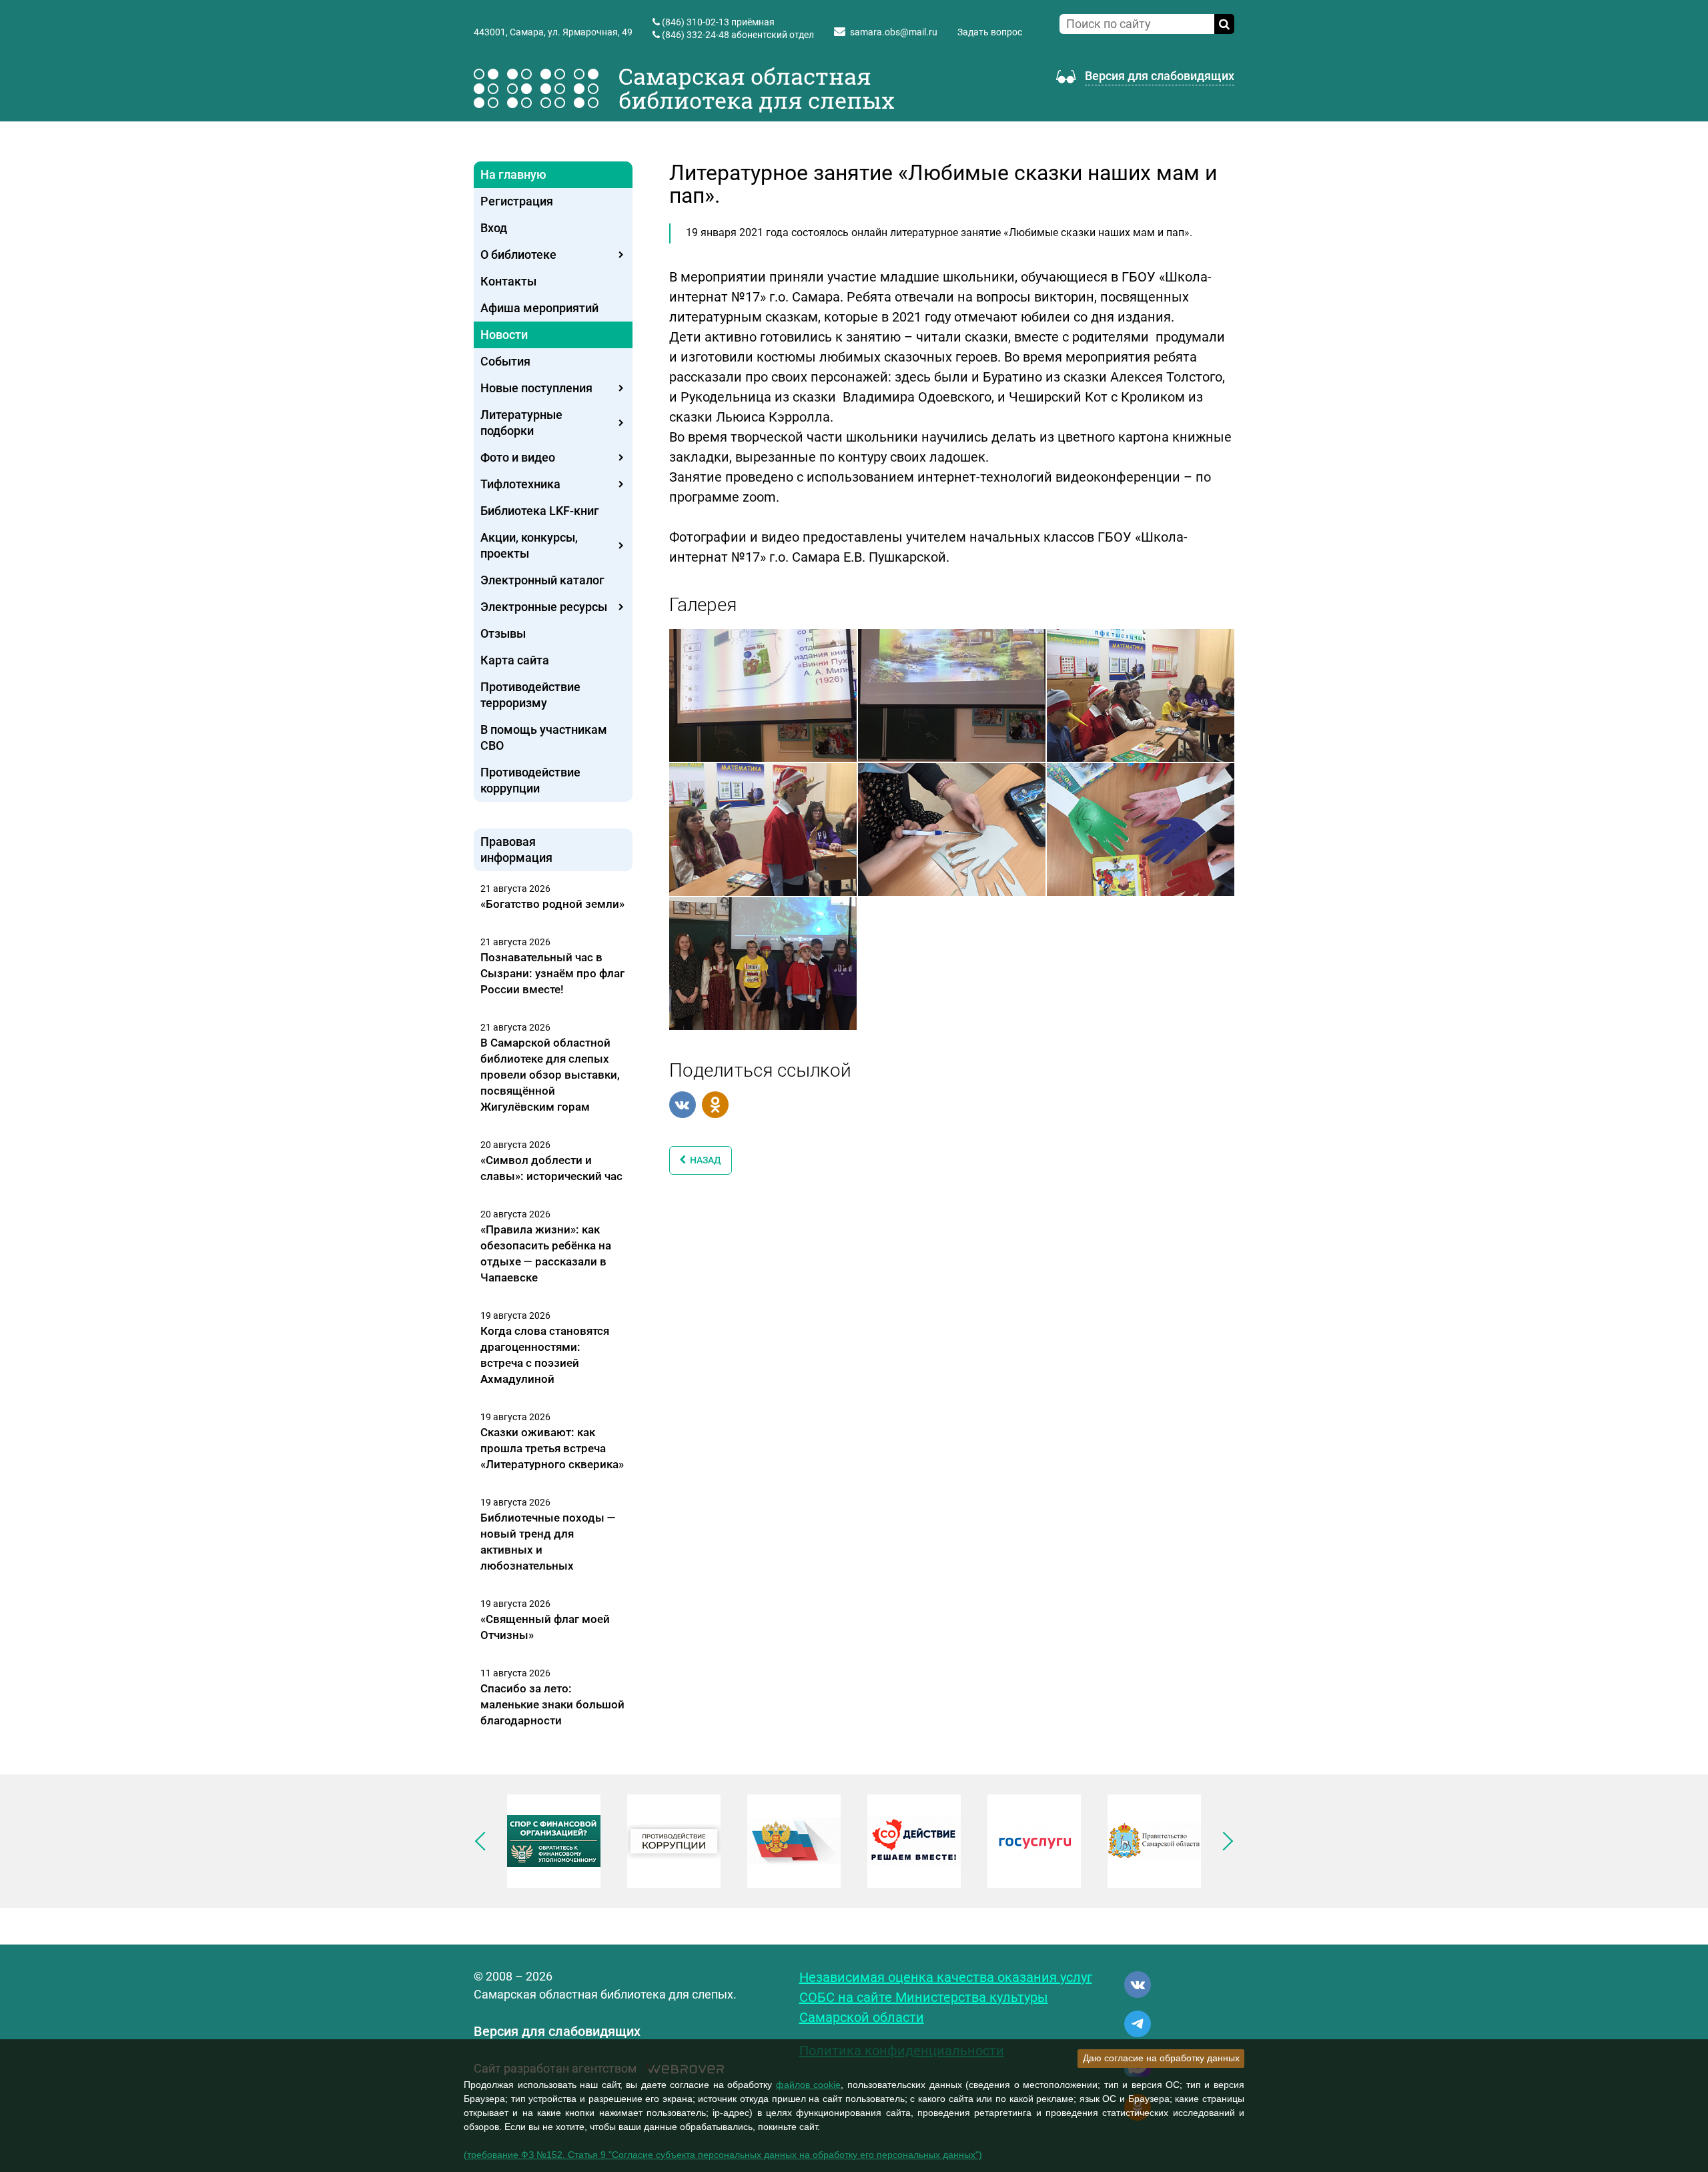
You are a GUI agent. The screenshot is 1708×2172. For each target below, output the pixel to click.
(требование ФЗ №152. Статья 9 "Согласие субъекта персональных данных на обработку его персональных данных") (723, 2155)
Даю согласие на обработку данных (1161, 2058)
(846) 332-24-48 (696, 35)
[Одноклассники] (715, 1105)
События (505, 361)
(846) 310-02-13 (696, 22)
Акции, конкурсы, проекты (529, 545)
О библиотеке (518, 254)
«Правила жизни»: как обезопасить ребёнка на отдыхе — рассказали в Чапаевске (546, 1253)
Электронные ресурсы (544, 607)
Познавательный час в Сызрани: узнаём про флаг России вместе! (552, 973)
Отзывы (503, 633)
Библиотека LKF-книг (540, 511)
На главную (513, 174)
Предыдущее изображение (484, 1841)
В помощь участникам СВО (544, 737)
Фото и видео (518, 457)
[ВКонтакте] (683, 1105)
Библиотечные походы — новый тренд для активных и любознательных (548, 1542)
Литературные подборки (521, 423)
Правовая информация (516, 850)
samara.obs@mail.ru (894, 32)
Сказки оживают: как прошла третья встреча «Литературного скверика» (552, 1448)
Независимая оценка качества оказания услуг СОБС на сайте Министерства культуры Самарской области (946, 1997)
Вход (494, 228)
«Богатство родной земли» (552, 904)
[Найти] (1224, 24)
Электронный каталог (542, 580)
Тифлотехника (520, 484)
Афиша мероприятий (539, 308)
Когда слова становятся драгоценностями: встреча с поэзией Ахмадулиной (545, 1355)
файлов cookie (809, 2085)
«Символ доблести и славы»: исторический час (551, 1168)
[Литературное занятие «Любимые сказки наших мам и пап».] (763, 694)
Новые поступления (536, 388)
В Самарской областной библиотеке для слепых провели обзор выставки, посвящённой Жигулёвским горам (550, 1075)
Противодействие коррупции (530, 780)
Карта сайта (515, 660)
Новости (504, 335)
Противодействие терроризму (530, 695)
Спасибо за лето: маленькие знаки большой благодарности (552, 1704)
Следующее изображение (1224, 1841)
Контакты (508, 281)
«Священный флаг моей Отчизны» (545, 1627)
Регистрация (517, 201)
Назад (704, 1160)
